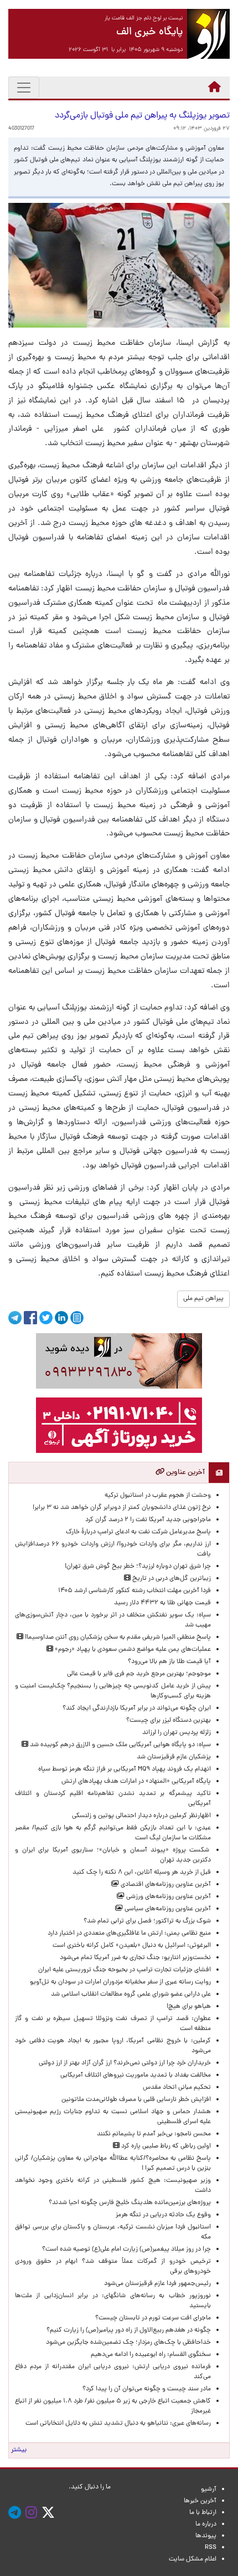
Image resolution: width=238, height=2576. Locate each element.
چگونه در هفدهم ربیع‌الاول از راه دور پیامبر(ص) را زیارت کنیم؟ (129, 2330)
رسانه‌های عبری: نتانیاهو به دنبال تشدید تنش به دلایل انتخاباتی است (118, 2424)
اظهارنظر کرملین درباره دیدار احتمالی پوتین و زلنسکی (141, 1816)
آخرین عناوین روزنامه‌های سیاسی (167, 1909)
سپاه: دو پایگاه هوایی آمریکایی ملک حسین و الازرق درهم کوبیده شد (120, 1745)
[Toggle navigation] (24, 88)
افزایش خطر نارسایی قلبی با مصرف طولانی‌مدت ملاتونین (136, 2100)
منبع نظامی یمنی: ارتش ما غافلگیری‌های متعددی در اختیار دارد (129, 1934)
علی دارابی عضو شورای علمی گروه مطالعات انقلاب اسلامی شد (131, 1995)
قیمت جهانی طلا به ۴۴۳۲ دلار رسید (162, 1603)
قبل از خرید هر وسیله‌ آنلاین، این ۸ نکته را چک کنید (142, 1873)
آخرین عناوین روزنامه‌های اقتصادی (165, 1885)
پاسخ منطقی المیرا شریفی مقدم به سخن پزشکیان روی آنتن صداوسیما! (117, 1638)
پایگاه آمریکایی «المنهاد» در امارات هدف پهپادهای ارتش (136, 1782)
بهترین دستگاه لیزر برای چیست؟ (169, 1721)
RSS (211, 2548)
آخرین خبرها (200, 2501)
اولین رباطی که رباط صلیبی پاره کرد (165, 2146)
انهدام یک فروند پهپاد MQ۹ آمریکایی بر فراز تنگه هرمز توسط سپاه (125, 1769)
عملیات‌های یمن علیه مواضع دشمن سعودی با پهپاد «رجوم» (132, 1650)
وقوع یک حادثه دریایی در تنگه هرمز (163, 2215)
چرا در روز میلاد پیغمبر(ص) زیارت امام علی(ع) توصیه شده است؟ (126, 2249)
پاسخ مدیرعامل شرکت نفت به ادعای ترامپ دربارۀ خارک (138, 1532)
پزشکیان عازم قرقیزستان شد (174, 1757)
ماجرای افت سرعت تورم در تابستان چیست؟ (153, 2318)
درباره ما (206, 2524)
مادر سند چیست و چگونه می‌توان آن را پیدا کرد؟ (145, 2389)
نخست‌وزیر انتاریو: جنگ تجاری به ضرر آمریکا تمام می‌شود (135, 1958)
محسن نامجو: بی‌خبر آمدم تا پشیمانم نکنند (154, 2134)
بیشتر (19, 2450)
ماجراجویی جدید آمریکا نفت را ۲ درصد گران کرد (148, 1520)
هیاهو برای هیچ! (189, 2007)
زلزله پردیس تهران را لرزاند (177, 1733)
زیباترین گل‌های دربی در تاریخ (171, 1579)
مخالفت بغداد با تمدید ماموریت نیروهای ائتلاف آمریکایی (136, 2075)
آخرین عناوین (185, 1473)
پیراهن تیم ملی (203, 1299)
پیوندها (206, 2536)
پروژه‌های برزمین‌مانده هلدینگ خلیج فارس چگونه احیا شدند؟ (129, 2203)
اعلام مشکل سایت (193, 2559)
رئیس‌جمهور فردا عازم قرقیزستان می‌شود (156, 2284)
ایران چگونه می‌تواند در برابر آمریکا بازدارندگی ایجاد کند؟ (137, 1708)
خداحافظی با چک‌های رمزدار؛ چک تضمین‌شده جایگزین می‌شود (128, 2343)
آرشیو (209, 2490)
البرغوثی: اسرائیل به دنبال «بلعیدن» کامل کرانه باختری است (132, 1946)
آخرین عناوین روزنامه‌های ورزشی (168, 1897)
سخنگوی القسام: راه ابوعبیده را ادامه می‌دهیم (151, 2355)
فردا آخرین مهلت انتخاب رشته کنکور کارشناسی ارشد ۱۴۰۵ (134, 1591)
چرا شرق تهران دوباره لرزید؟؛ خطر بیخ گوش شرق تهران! (138, 1567)
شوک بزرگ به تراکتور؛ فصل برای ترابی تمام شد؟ (146, 1921)
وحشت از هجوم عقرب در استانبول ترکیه (158, 1496)
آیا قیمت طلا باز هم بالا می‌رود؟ (169, 1662)
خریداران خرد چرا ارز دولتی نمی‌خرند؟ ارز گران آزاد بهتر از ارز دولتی (125, 2063)
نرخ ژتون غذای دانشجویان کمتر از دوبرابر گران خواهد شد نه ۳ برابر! (122, 1508)
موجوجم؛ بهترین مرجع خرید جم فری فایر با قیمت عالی (139, 1674)
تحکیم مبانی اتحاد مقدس (177, 2088)
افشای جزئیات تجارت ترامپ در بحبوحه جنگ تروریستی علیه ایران (125, 1970)
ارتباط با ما (203, 2513)
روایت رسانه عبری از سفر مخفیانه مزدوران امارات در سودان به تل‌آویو (120, 1982)
